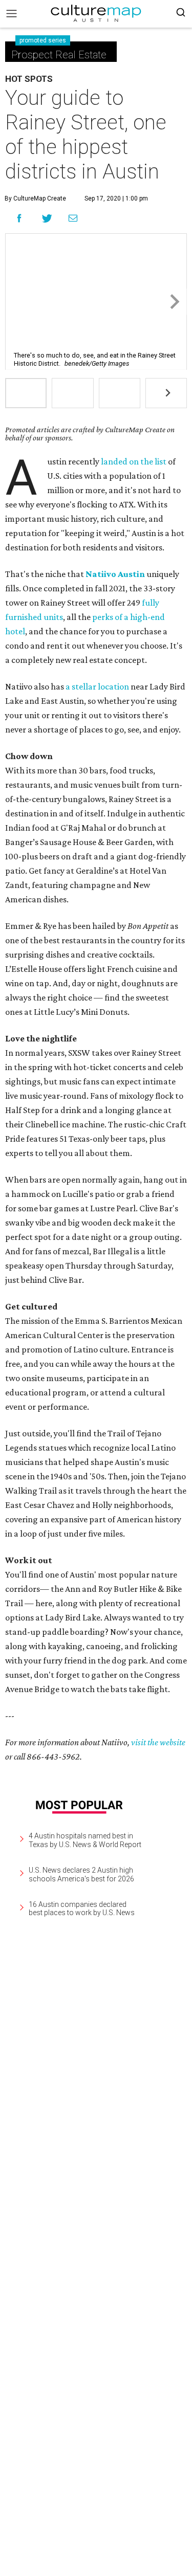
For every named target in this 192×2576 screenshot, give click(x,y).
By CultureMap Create (35, 198)
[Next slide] (174, 302)
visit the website (158, 1742)
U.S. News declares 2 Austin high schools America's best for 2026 (81, 1874)
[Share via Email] (73, 218)
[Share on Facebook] (19, 218)
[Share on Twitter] (47, 218)
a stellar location (97, 686)
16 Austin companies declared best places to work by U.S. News (82, 1909)
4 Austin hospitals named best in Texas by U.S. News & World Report (85, 1840)
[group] (26, 393)
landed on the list (134, 461)
